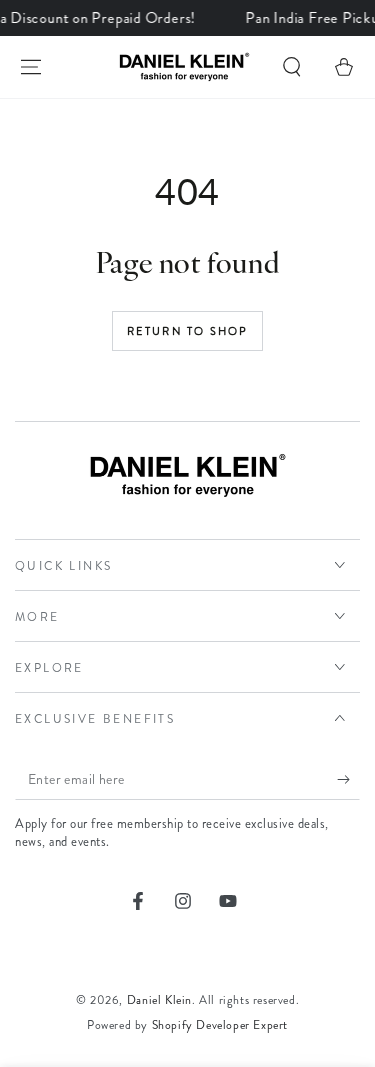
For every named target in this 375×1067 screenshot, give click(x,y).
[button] (292, 67)
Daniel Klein (159, 1000)
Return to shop (188, 331)
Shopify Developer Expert (220, 1025)
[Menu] (31, 67)
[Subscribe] (348, 780)
